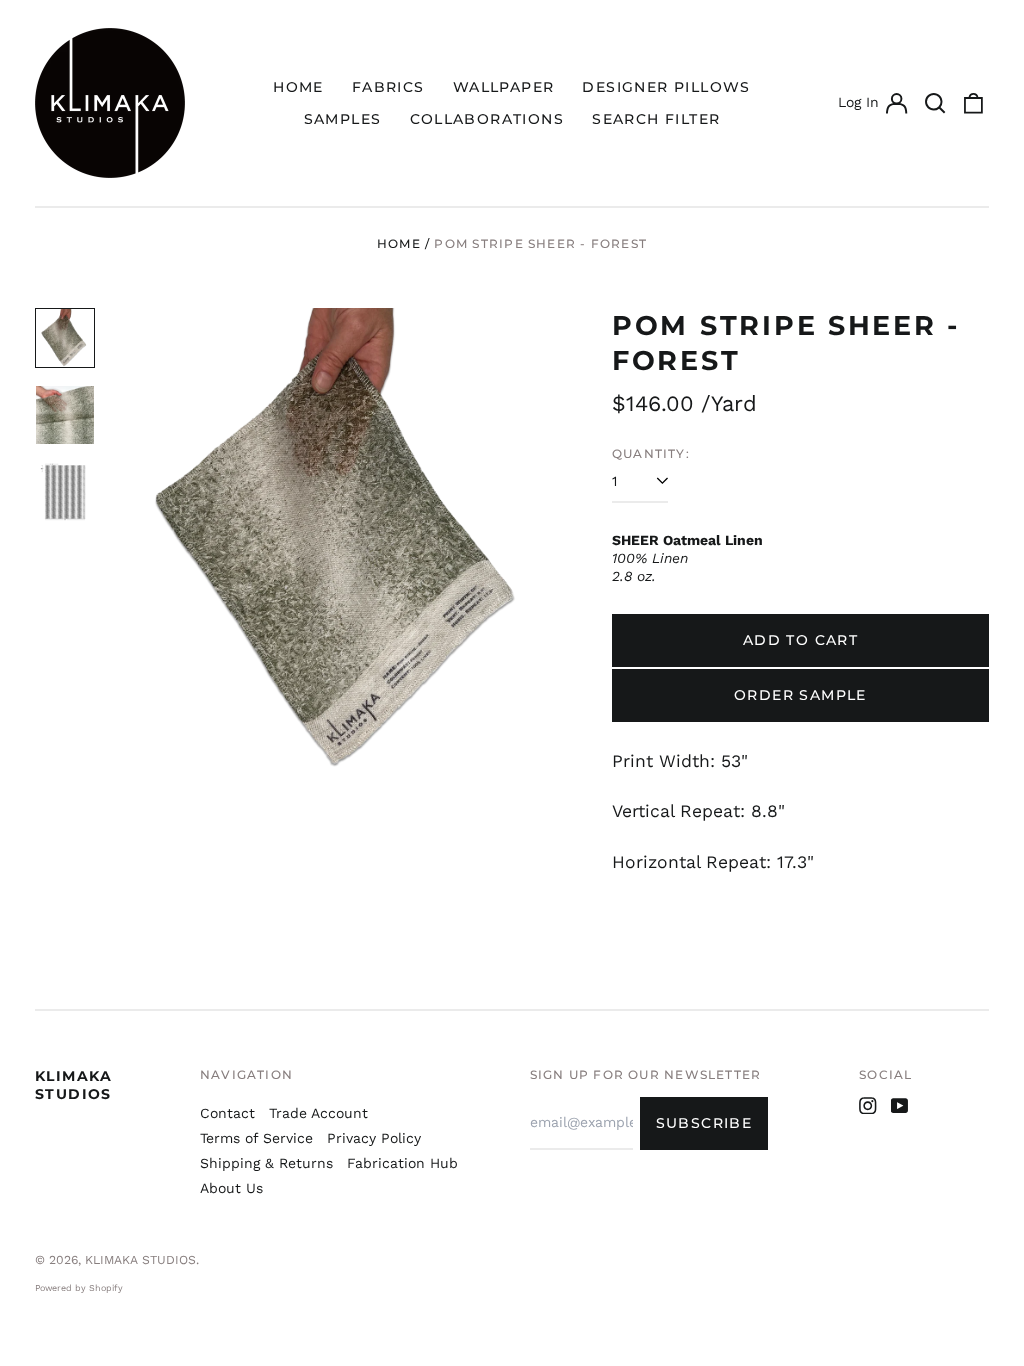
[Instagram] (868, 1106)
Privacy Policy (374, 1138)
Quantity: (651, 453)
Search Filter (656, 119)
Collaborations (487, 119)
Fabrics (388, 87)
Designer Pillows (666, 87)
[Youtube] (900, 1106)
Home (298, 87)
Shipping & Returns (266, 1163)
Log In (872, 105)
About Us (231, 1188)
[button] (935, 103)
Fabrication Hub (402, 1163)
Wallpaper (504, 87)
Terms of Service (256, 1138)
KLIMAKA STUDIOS (74, 1085)
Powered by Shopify (79, 1288)
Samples (343, 119)
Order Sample (800, 695)
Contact (227, 1113)
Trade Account (318, 1113)
